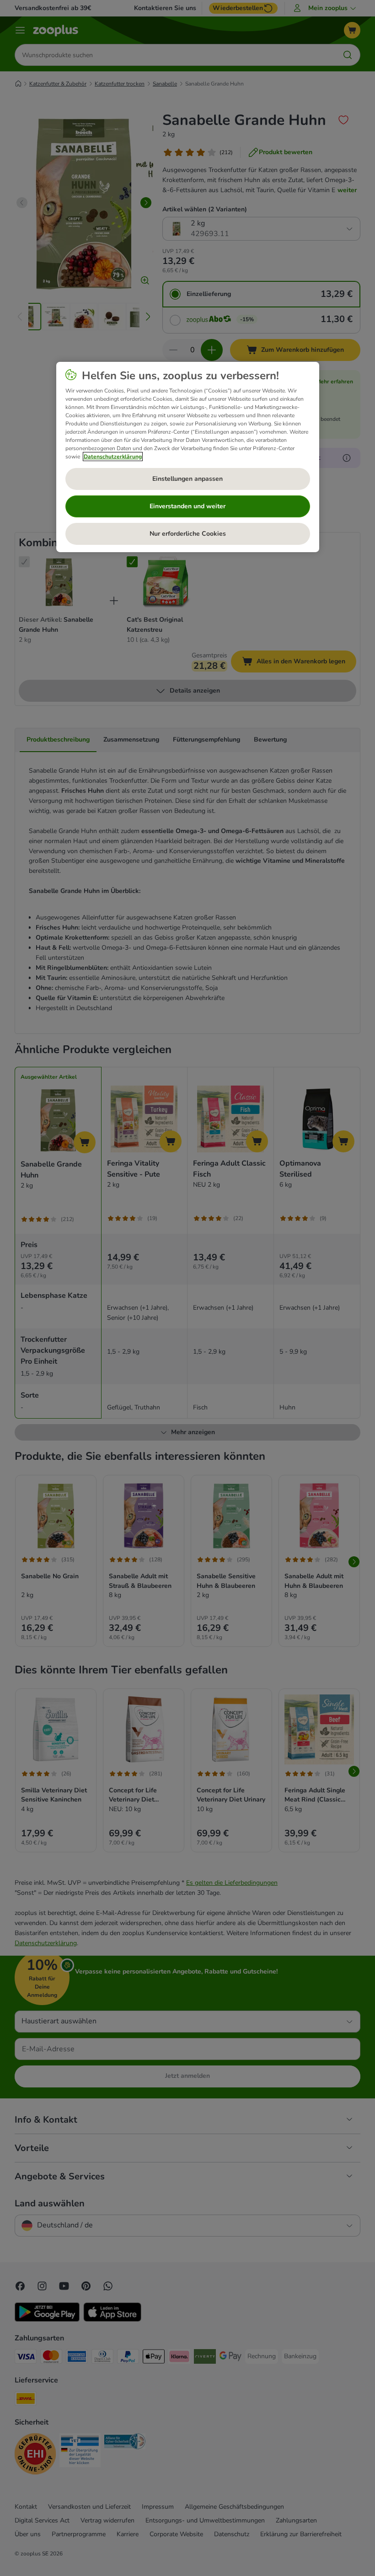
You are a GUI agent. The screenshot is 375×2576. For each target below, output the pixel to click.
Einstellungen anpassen (187, 479)
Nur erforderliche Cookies (188, 534)
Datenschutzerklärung (113, 457)
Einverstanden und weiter (187, 506)
